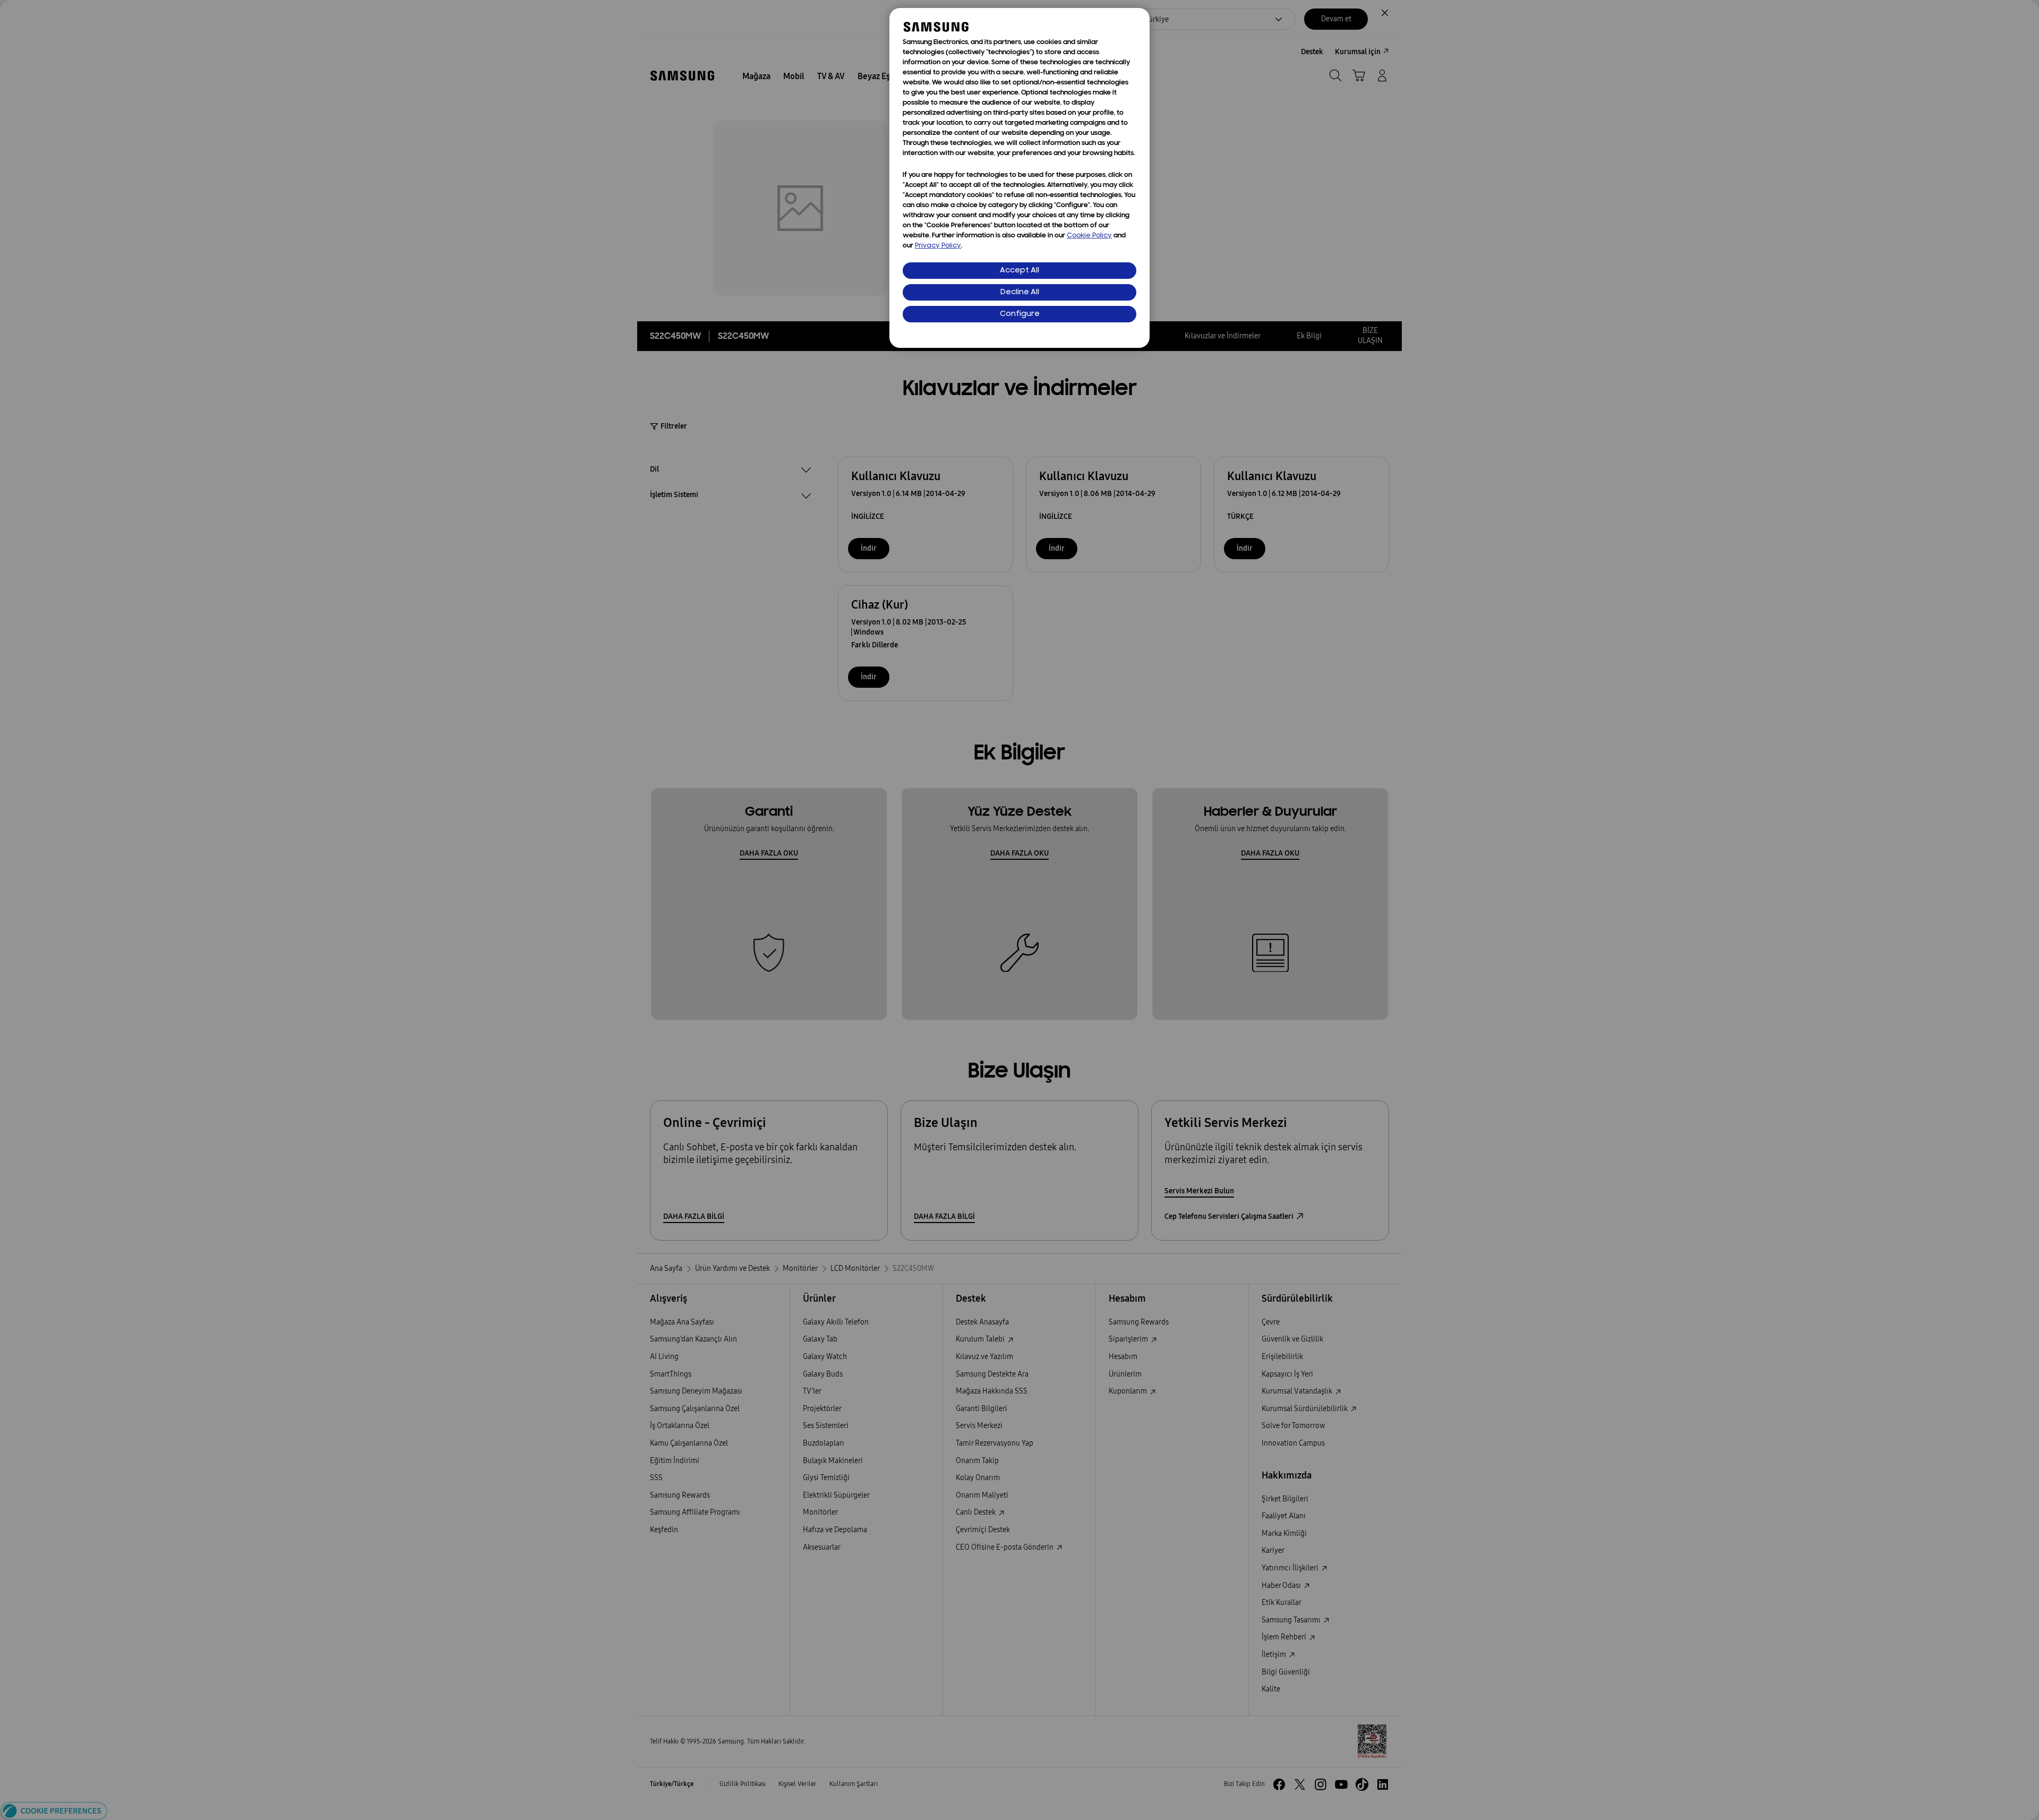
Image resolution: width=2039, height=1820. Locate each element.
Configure (1020, 314)
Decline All (1020, 292)
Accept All (1019, 271)
